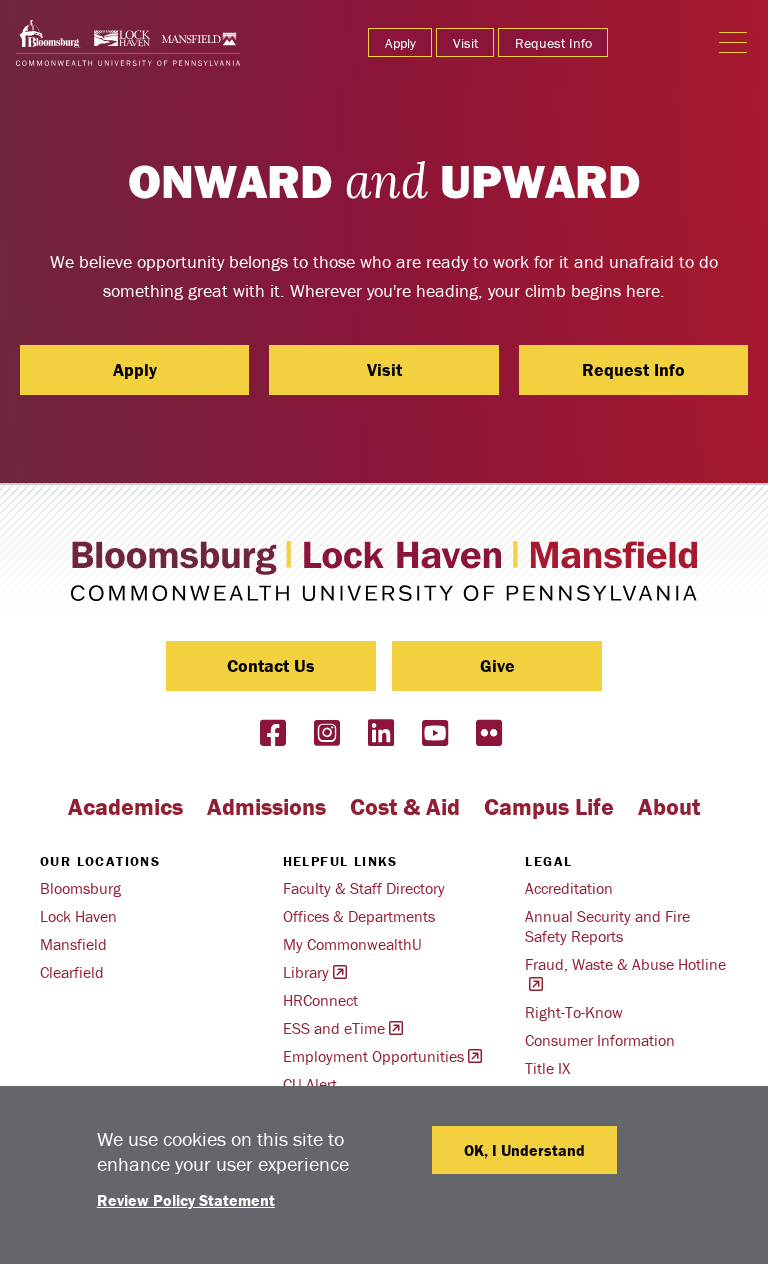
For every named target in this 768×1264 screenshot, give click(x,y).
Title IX (547, 1068)
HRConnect (320, 1000)
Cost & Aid (405, 806)
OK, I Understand (524, 1150)
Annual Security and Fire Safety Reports (607, 926)
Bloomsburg (80, 888)
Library (306, 972)
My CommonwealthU (352, 944)
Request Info (553, 43)
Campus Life (549, 806)
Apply (400, 43)
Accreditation (569, 888)
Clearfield (72, 972)
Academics (125, 806)
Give (497, 665)
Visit (465, 43)
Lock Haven (78, 916)
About (669, 806)
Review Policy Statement (186, 1200)
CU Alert (310, 1084)
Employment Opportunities (373, 1056)
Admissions (266, 806)
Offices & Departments (359, 916)
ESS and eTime (334, 1028)
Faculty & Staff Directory (364, 888)
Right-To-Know (574, 1012)
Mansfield (73, 944)
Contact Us (271, 665)
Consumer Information (600, 1040)
